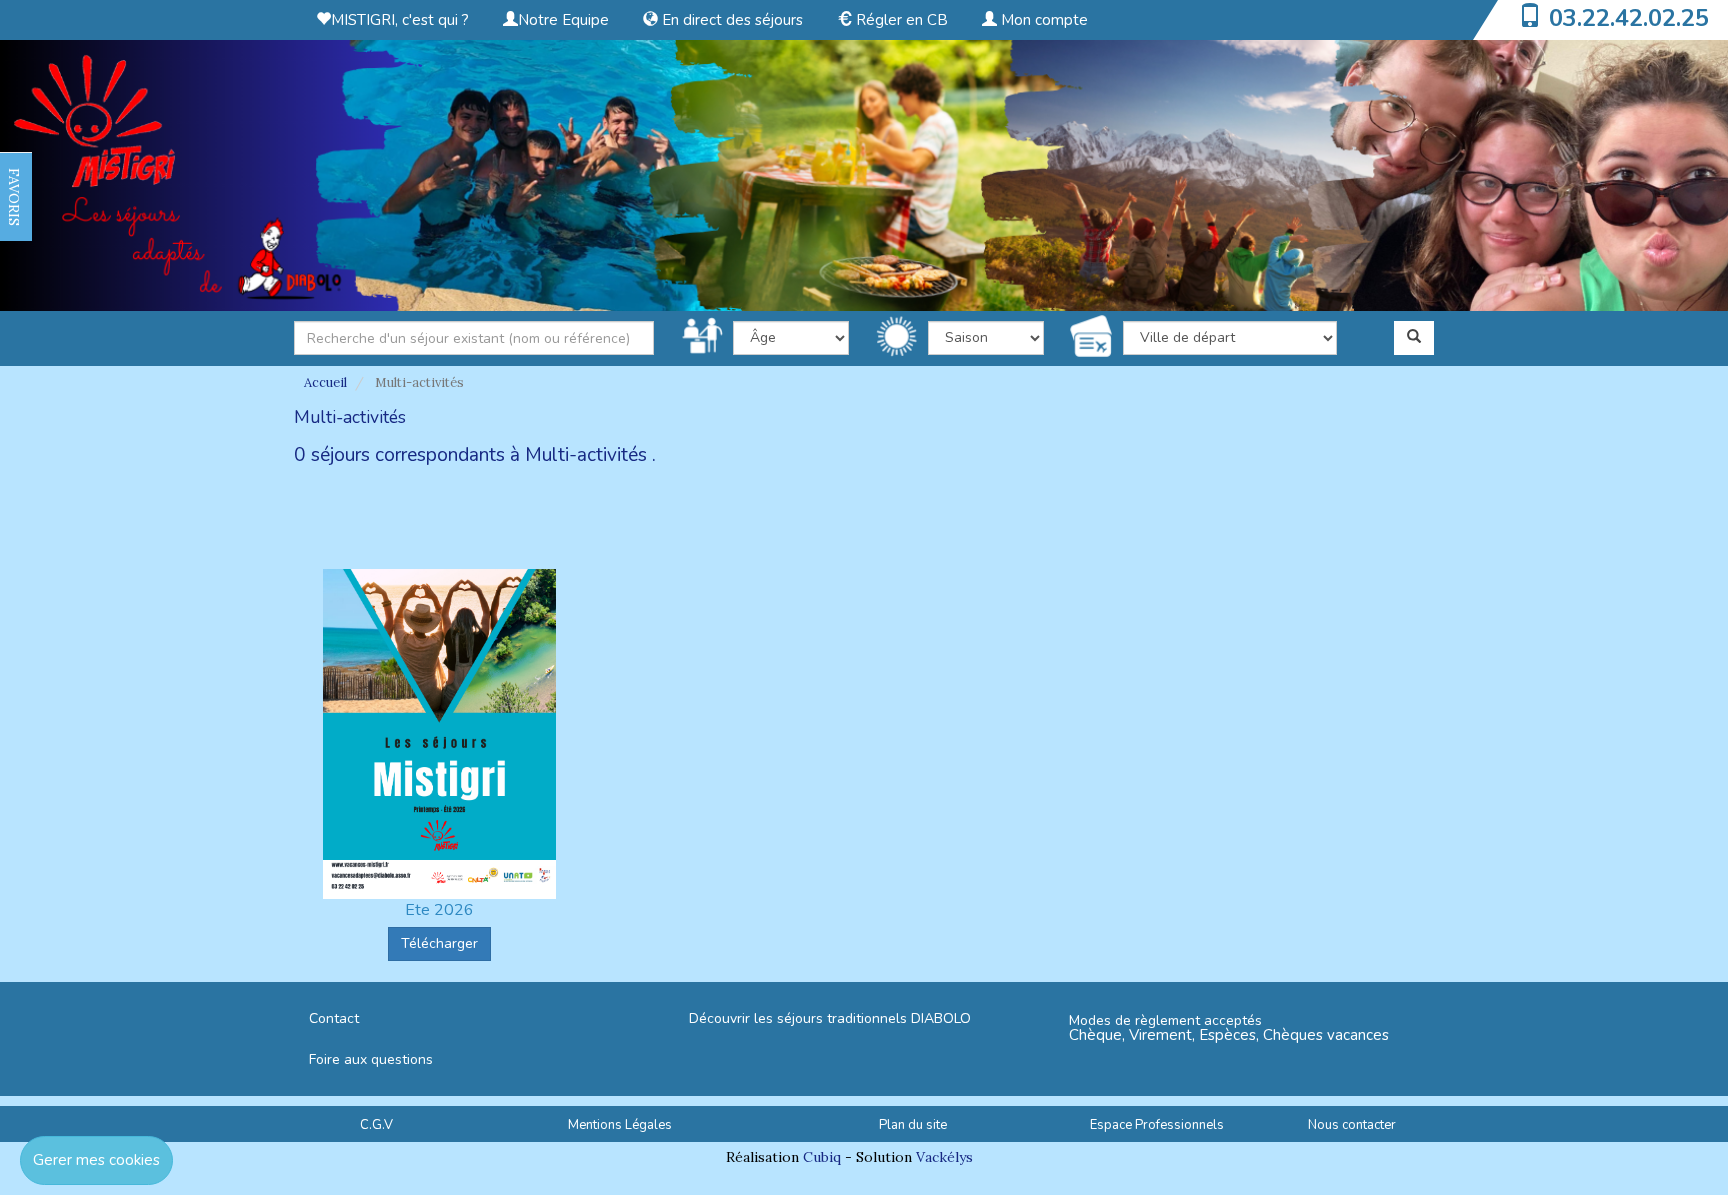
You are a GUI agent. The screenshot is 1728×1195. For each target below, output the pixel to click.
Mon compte (1042, 20)
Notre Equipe (563, 20)
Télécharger (439, 943)
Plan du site (913, 1125)
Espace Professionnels (1157, 1125)
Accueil (325, 382)
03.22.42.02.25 (1629, 18)
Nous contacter (1352, 1125)
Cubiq (822, 1157)
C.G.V (376, 1125)
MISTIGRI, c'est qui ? (400, 20)
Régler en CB (900, 20)
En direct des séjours (730, 20)
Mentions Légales (620, 1125)
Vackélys (944, 1157)
